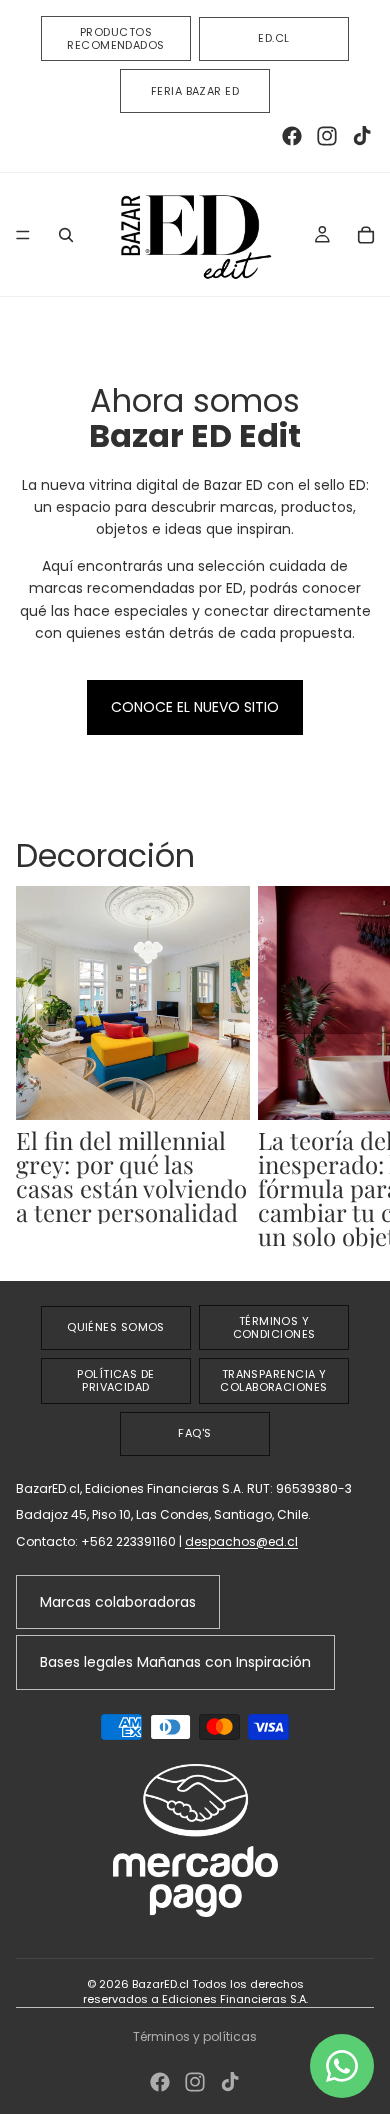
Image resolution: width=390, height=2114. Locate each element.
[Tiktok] (362, 136)
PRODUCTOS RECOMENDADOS (115, 38)
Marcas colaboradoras (118, 1602)
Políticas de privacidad (115, 1380)
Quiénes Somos (116, 1327)
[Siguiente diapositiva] (352, 1067)
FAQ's (194, 1433)
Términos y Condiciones (274, 1327)
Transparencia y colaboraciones (273, 1380)
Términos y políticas (195, 2036)
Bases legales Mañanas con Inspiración (175, 1662)
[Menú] (23, 235)
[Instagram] (327, 136)
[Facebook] (292, 136)
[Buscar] (66, 235)
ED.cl (273, 38)
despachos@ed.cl (241, 1541)
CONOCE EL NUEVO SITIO (195, 707)
